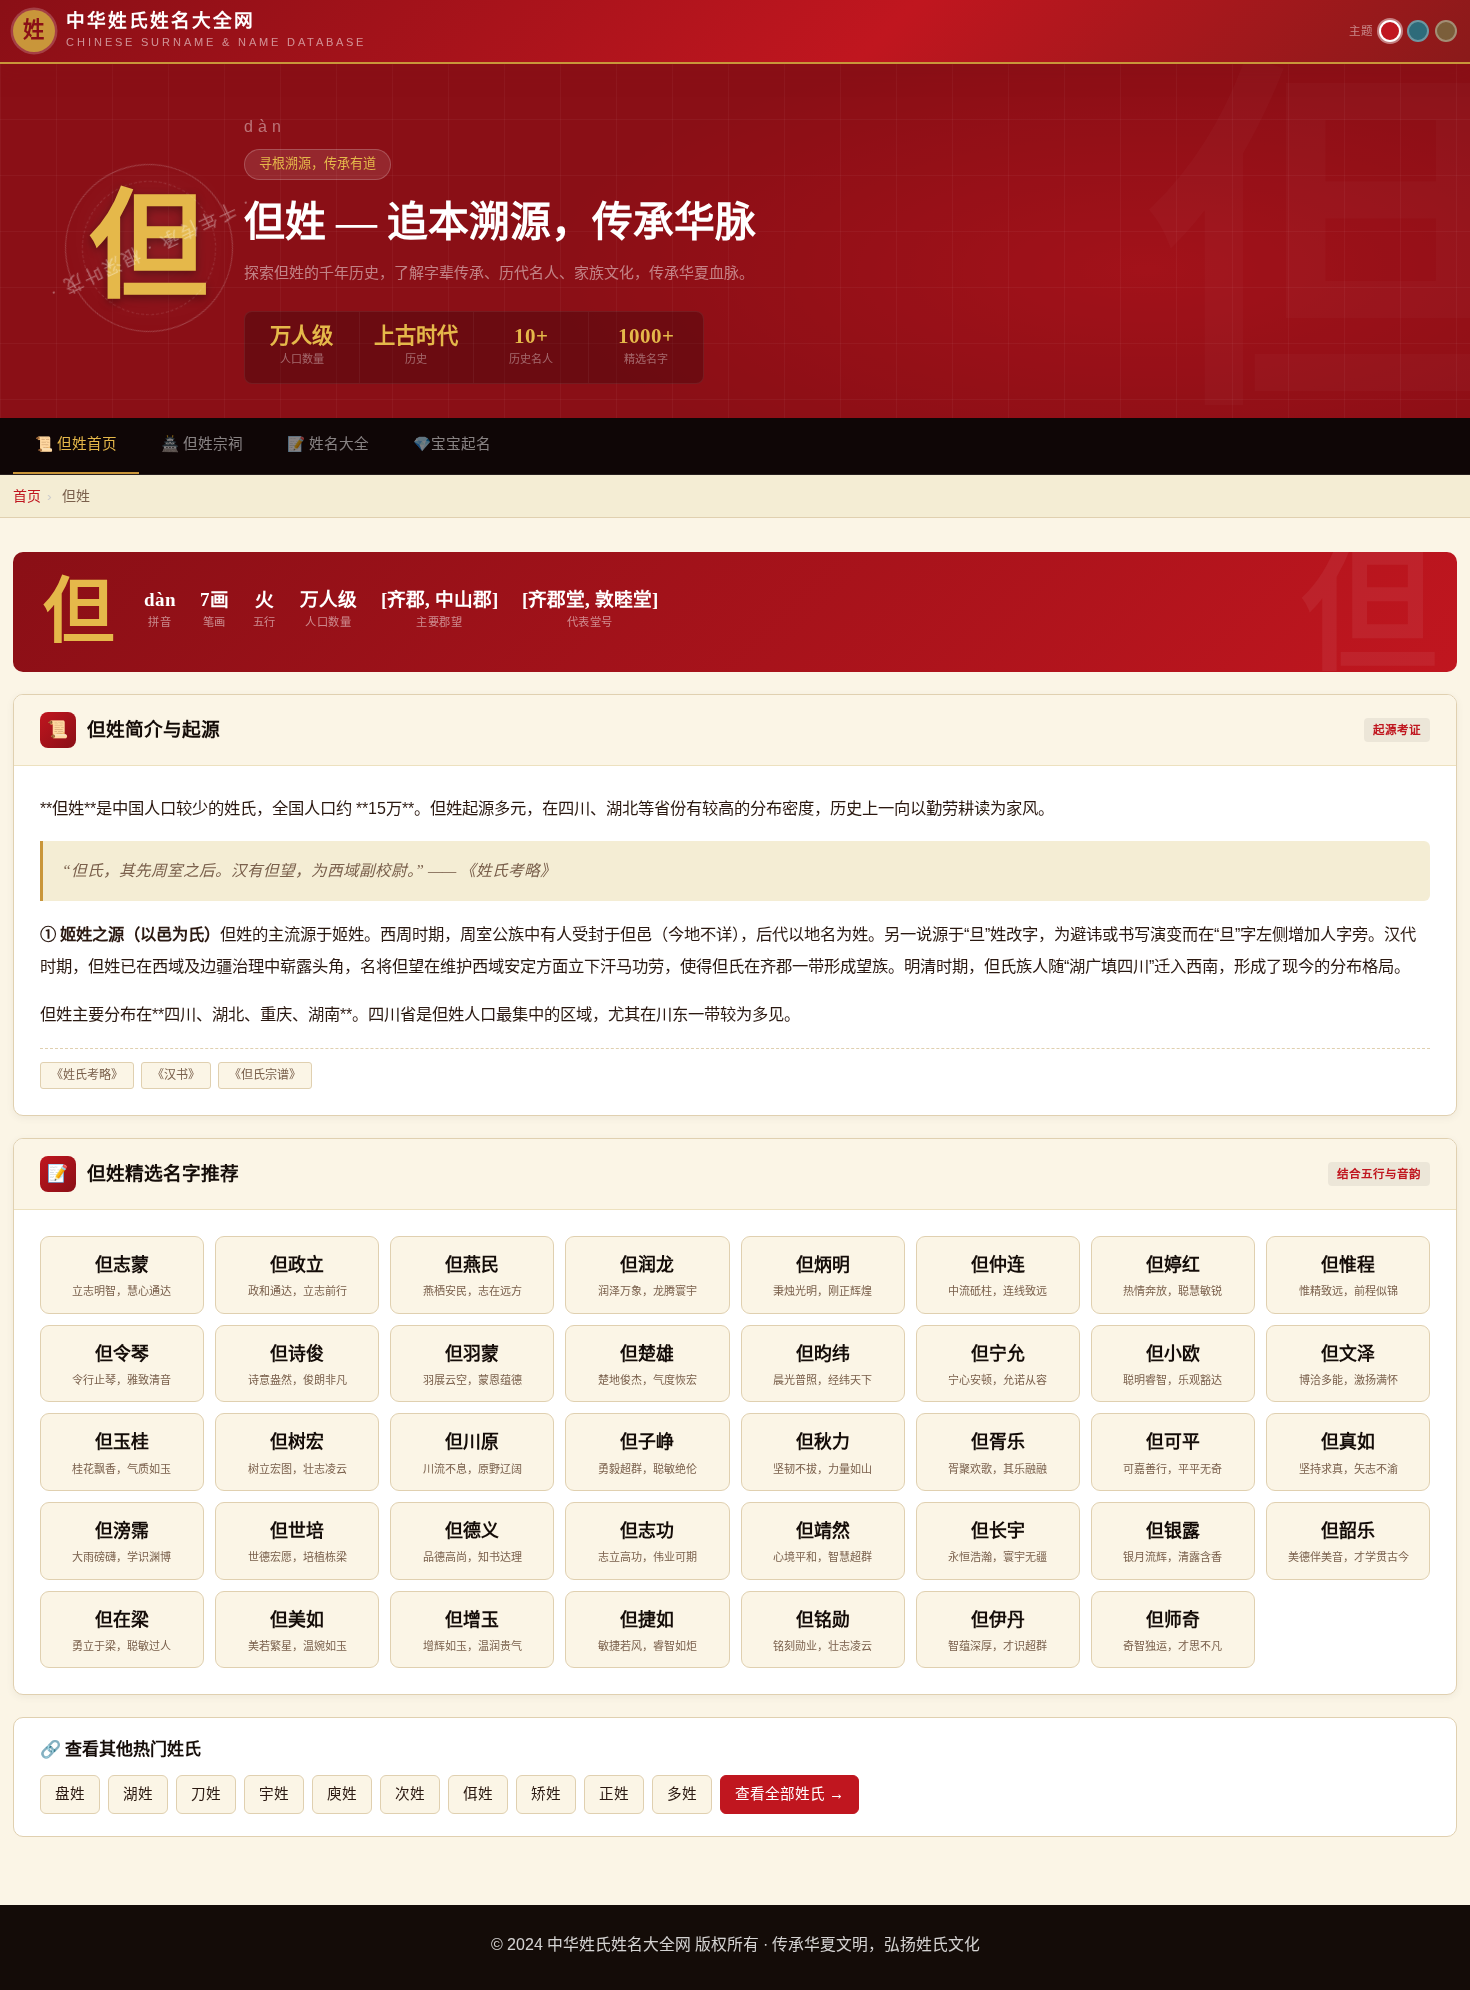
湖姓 (138, 1794)
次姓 (410, 1794)
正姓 (614, 1794)
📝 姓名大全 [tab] (328, 444)
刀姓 (206, 1794)
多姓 (682, 1794)
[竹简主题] (1446, 31)
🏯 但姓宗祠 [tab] (202, 444)
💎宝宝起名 (452, 444)
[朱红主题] (1390, 31)
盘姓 (70, 1794)
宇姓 (274, 1794)
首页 (27, 496)
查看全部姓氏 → (789, 1794)
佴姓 (478, 1794)
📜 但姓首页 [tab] (76, 444)
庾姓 (342, 1794)
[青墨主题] (1418, 31)
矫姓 (546, 1794)
